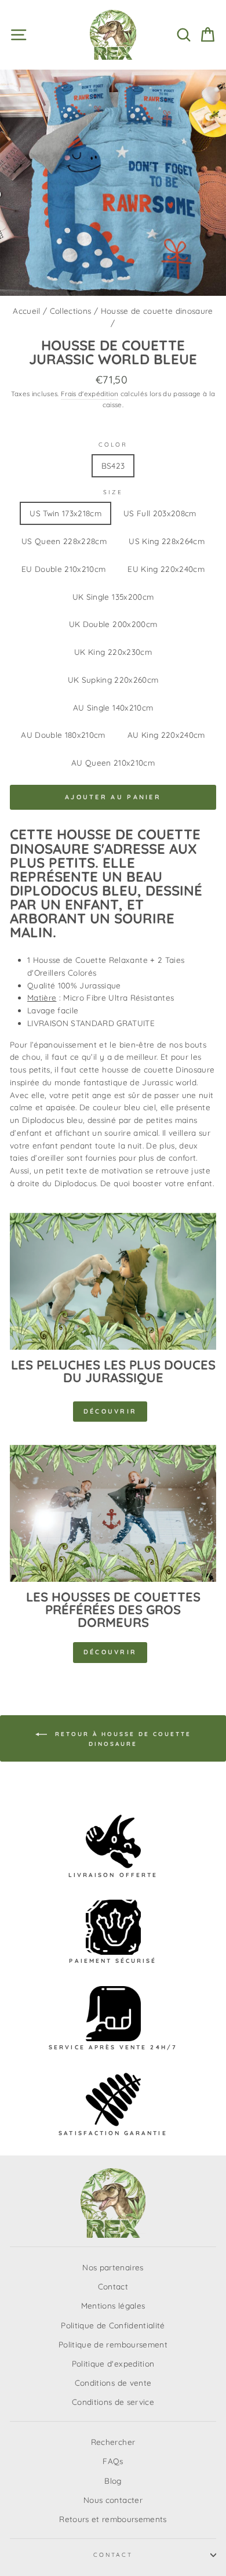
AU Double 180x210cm (63, 735)
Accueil (26, 311)
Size (113, 492)
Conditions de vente (113, 2383)
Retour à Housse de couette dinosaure (121, 1738)
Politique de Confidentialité (113, 2325)
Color (113, 445)
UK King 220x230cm (113, 652)
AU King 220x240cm (166, 735)
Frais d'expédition (90, 394)
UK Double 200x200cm (113, 624)
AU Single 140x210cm (113, 707)
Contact (113, 2286)
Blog (113, 2481)
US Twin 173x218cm (65, 513)
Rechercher (113, 2442)
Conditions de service (113, 2402)
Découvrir (110, 1411)
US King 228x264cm (167, 541)
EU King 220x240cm (166, 569)
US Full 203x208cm (160, 513)
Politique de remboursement (113, 2344)
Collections (71, 311)
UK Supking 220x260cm (113, 680)
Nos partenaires (113, 2267)
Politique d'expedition (113, 2363)
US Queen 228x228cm (64, 541)
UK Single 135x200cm (113, 597)
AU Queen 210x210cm (113, 762)
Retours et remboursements (113, 2519)
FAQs (113, 2461)
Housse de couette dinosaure (157, 311)
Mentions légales (113, 2305)
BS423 (113, 465)
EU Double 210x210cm (63, 569)
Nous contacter (113, 2500)
